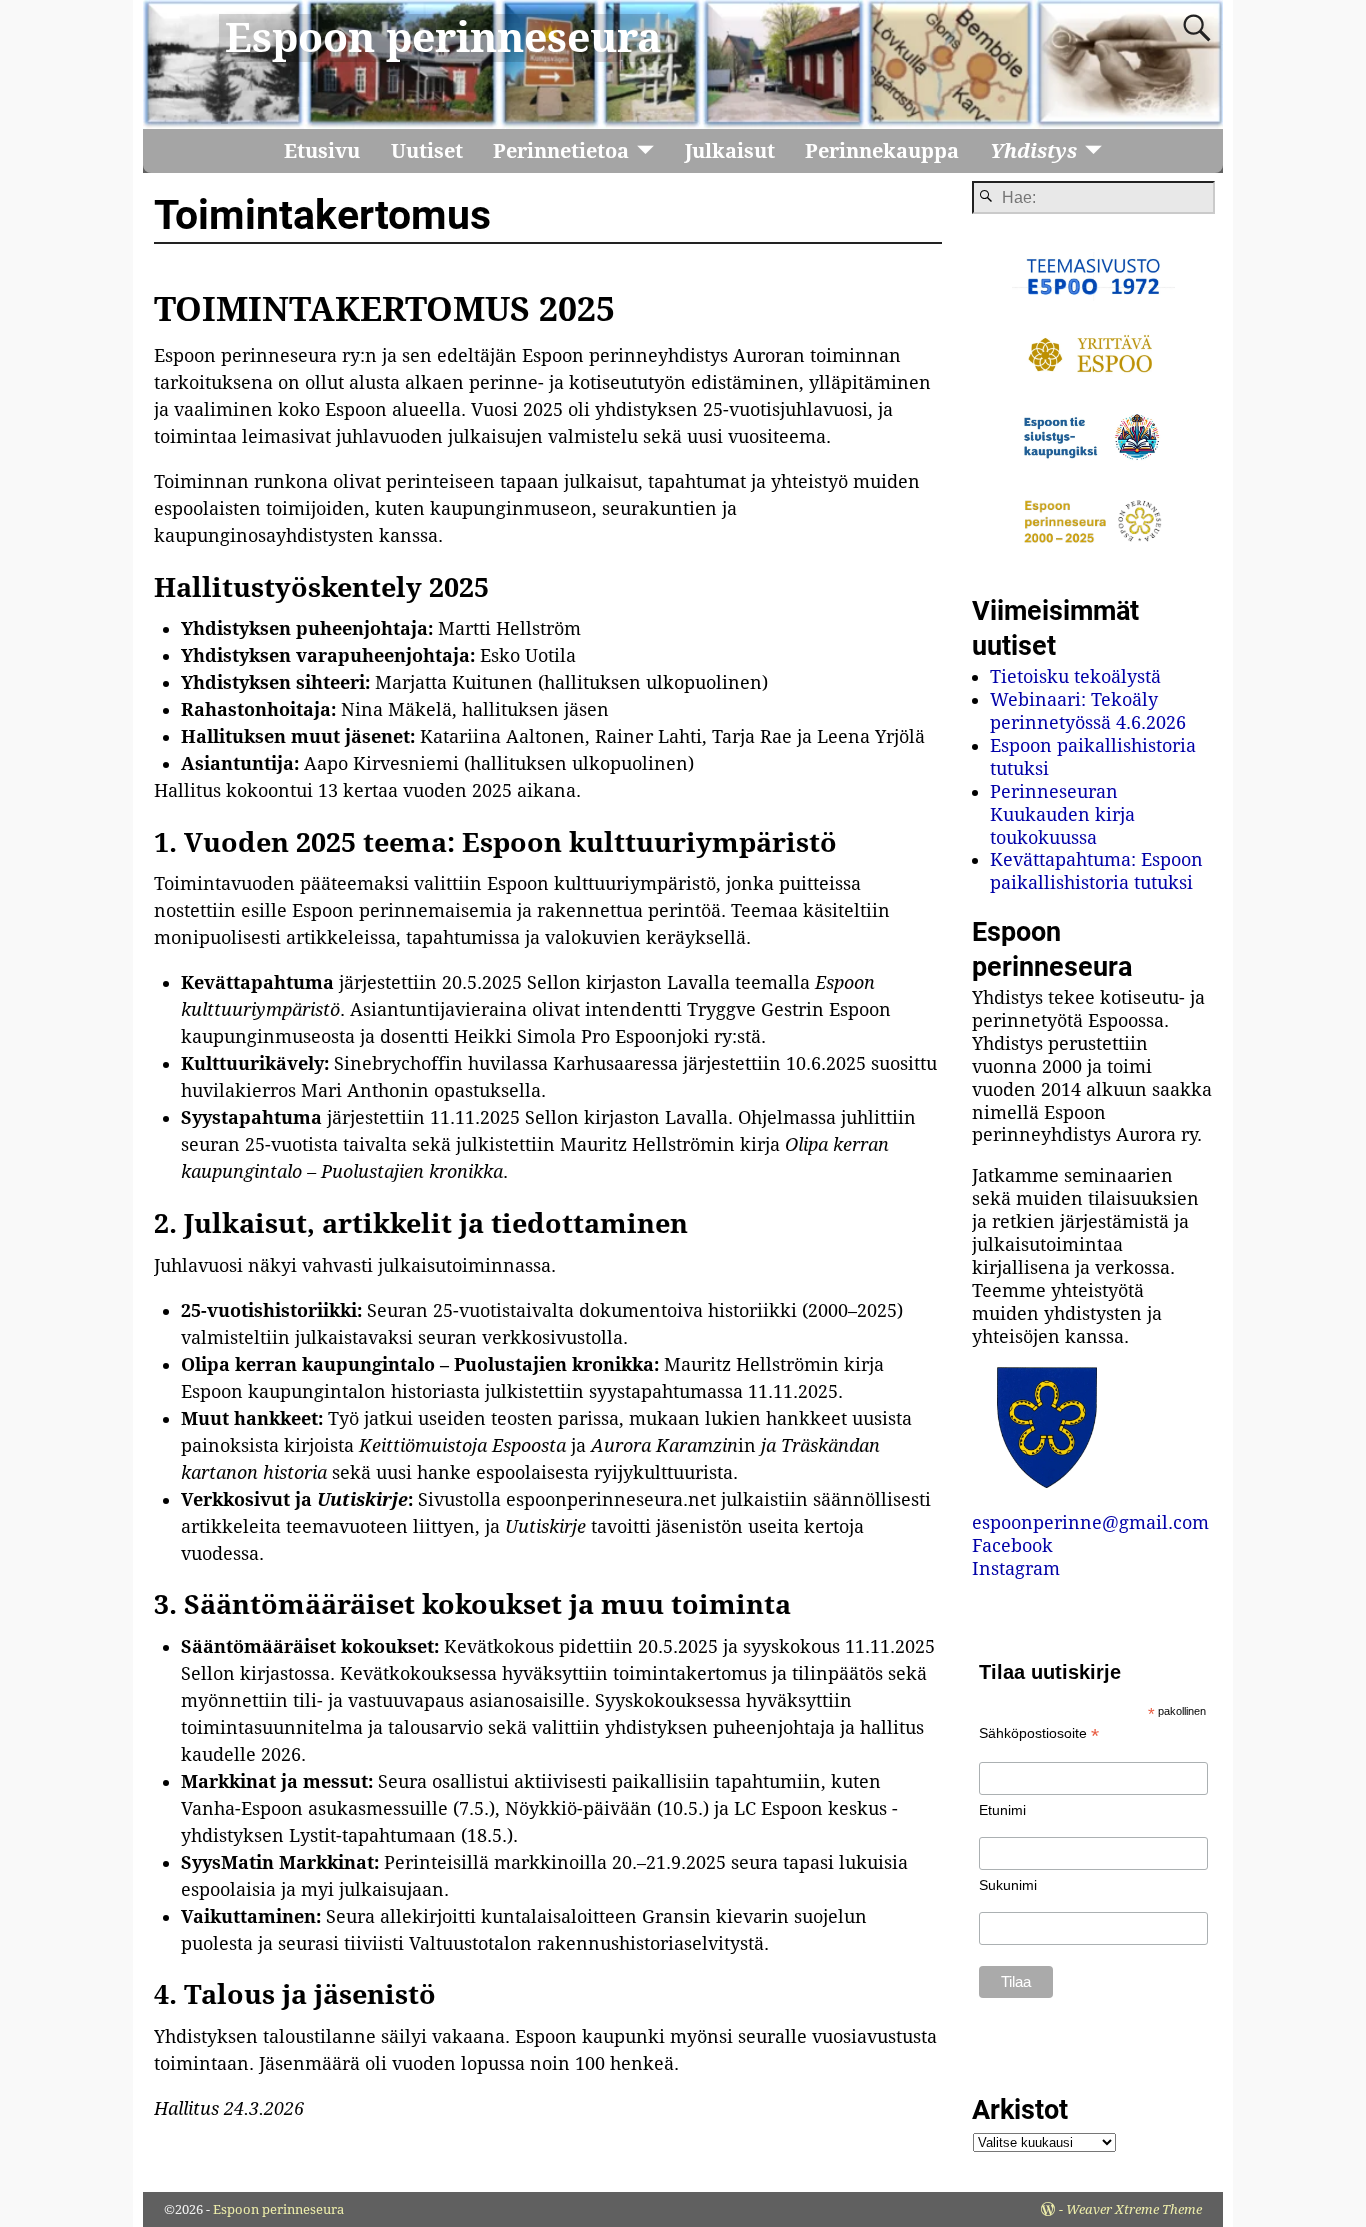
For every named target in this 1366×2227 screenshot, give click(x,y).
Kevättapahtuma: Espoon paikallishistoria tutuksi (1096, 871)
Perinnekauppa (882, 151)
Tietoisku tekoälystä (1075, 676)
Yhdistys (1033, 151)
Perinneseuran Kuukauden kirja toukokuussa (1062, 814)
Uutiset (427, 151)
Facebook (1012, 1545)
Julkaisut (730, 151)
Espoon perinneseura (443, 38)
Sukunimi (1008, 1885)
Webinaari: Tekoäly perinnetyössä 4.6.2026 (1088, 711)
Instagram (1016, 1568)
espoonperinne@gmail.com (1090, 1522)
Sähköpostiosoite (1039, 1733)
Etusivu (322, 151)
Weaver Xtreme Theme (1134, 2209)
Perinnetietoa (561, 151)
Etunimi (1002, 1810)
